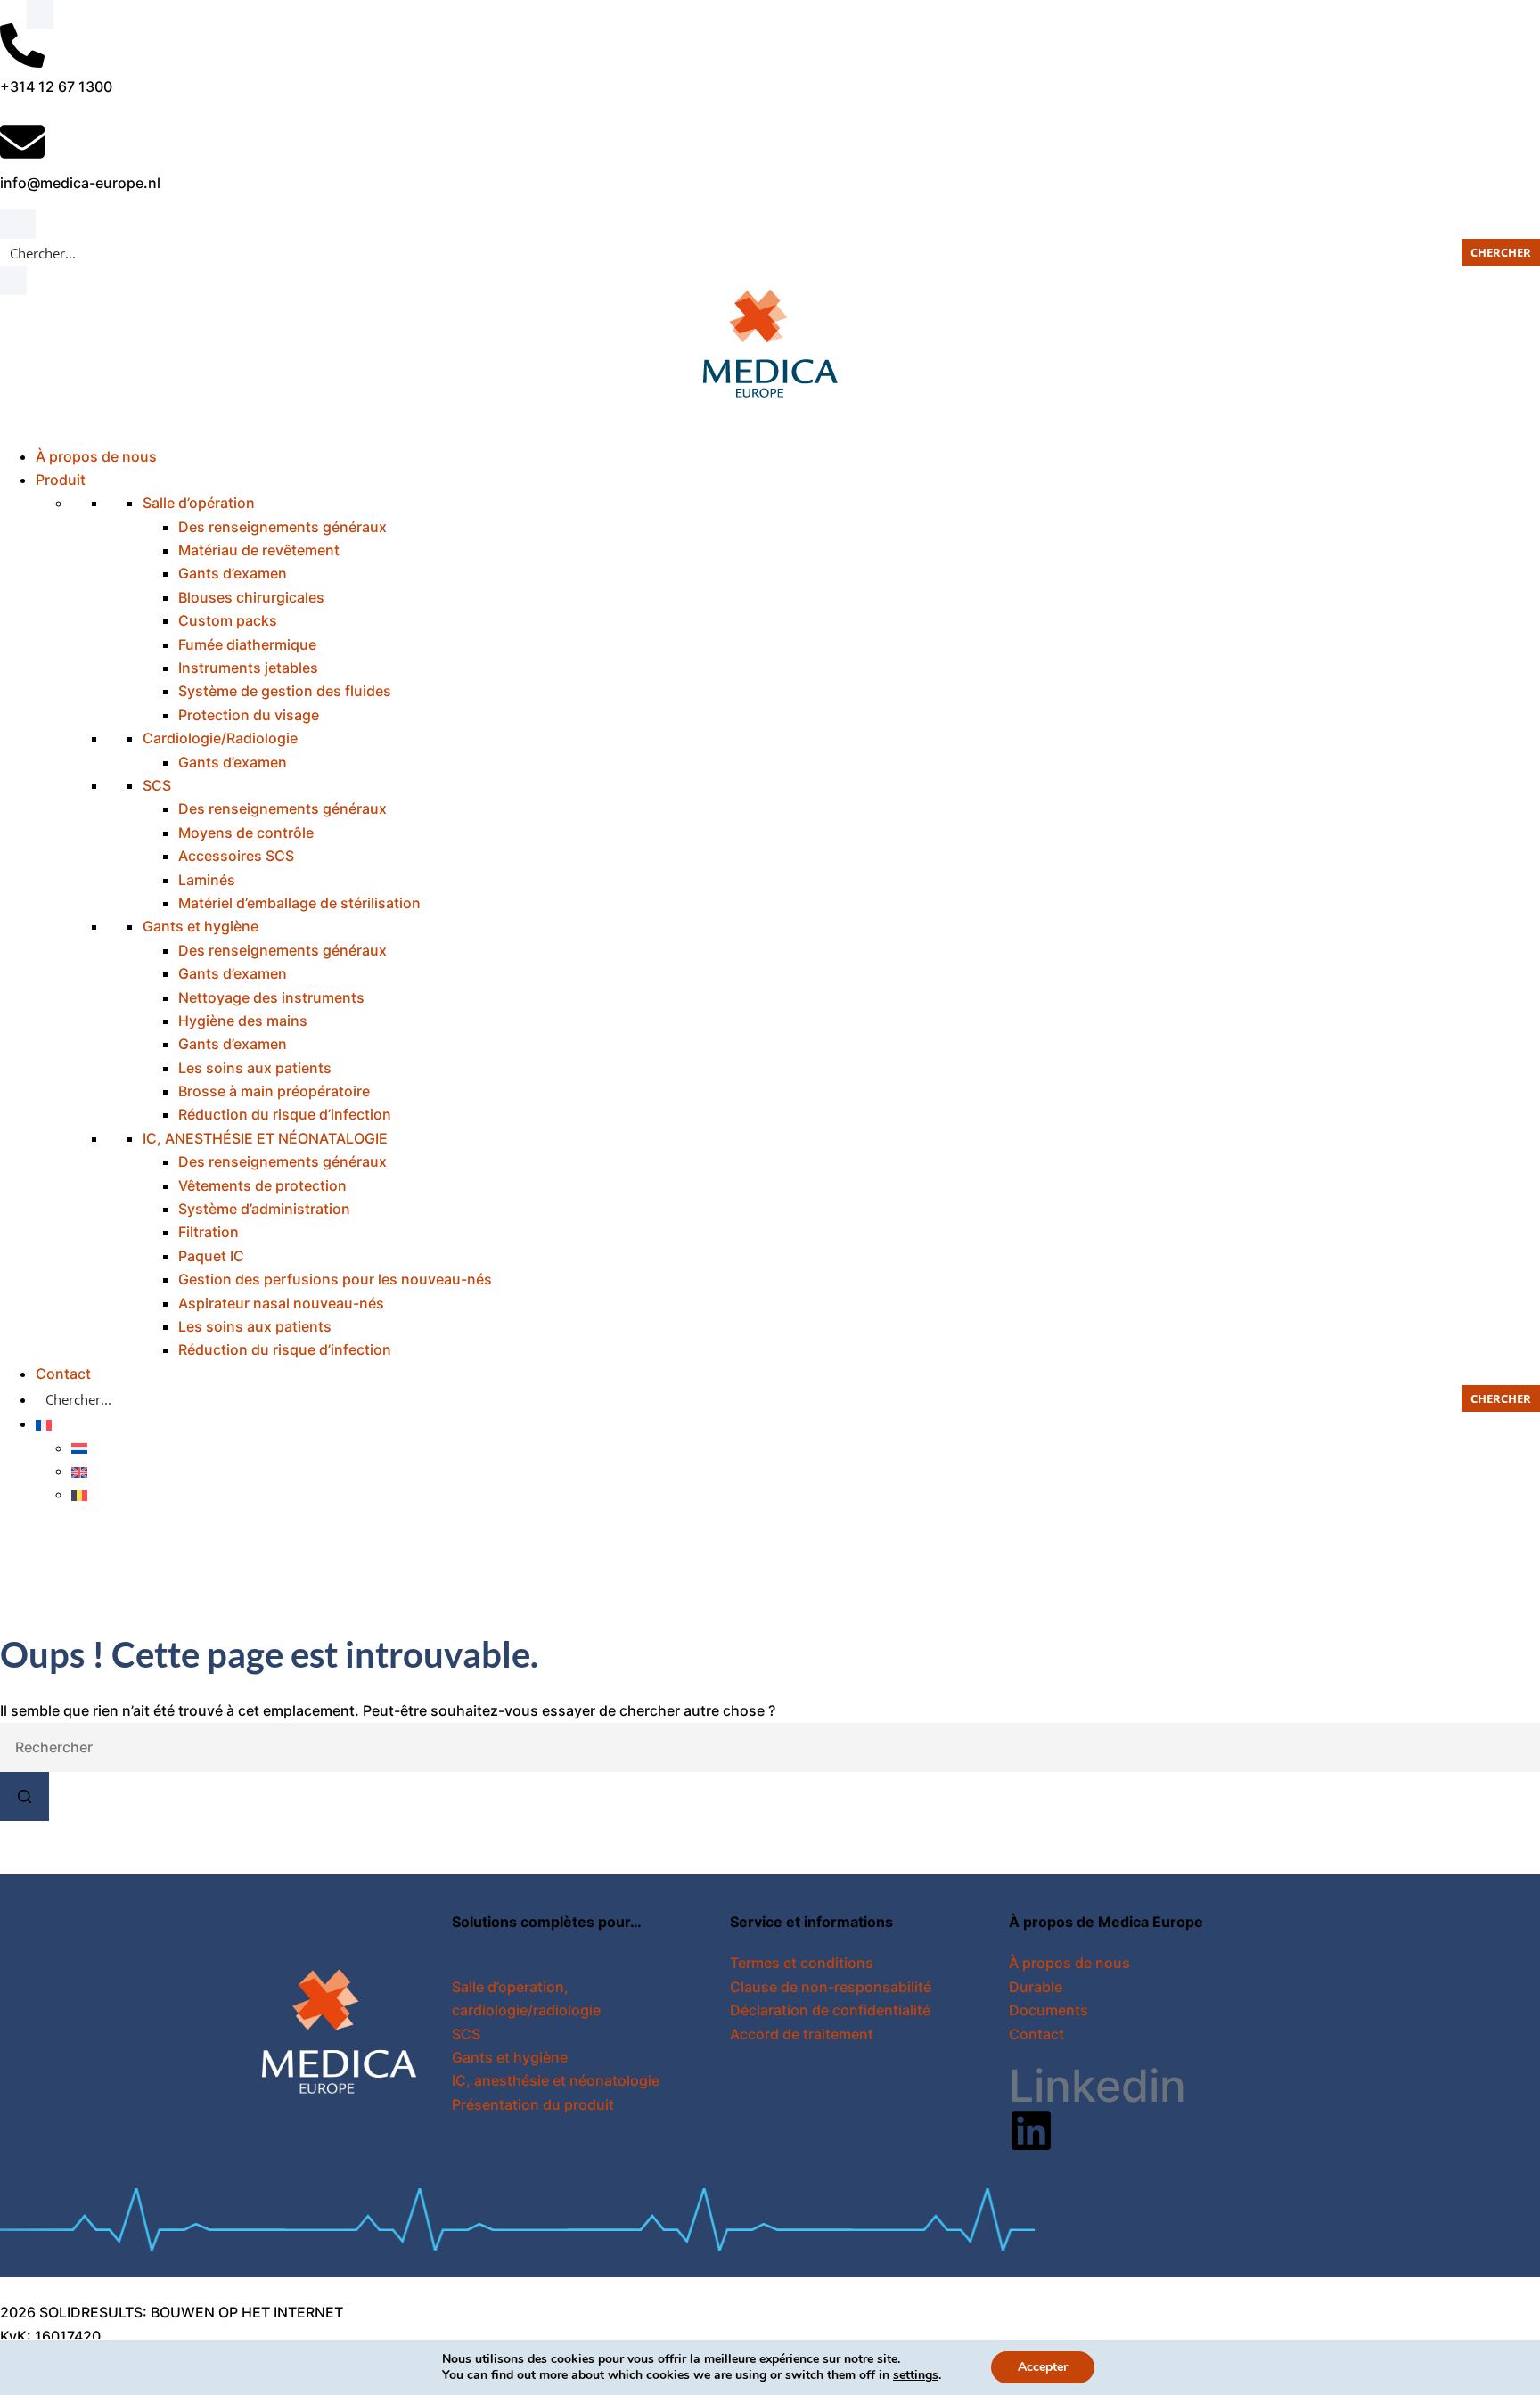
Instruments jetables (248, 668)
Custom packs (228, 620)
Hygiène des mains (243, 1021)
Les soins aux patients (255, 1068)
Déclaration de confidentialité (830, 2010)
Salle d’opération (199, 503)
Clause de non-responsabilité (831, 1987)
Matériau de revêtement (259, 550)
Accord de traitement (802, 2034)
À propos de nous (96, 456)
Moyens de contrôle (246, 833)
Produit (61, 480)
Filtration (209, 1232)
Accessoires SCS (236, 856)
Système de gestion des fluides (285, 691)
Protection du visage (249, 715)
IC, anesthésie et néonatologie (556, 2080)
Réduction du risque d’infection (285, 1114)
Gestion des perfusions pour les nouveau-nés (335, 1279)
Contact (63, 1374)
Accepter (1043, 2367)
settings (916, 2375)
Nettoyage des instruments (271, 997)
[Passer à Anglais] (79, 1471)
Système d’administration (264, 1209)
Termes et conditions (802, 1963)
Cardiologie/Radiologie (220, 738)
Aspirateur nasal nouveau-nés (281, 1303)
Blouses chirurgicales (251, 597)
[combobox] (770, 1747)
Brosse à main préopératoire (274, 1091)
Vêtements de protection (262, 1185)
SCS (157, 785)
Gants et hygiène (201, 926)
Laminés (207, 880)
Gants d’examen (233, 573)
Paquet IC (211, 1256)
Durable (1036, 1987)
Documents (1049, 2010)
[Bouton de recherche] (25, 1796)
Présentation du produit (533, 2104)
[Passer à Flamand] (79, 1494)
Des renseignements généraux (283, 527)
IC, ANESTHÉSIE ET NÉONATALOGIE (265, 1138)
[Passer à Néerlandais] (79, 1448)
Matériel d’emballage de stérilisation (299, 903)
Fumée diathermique (247, 644)
